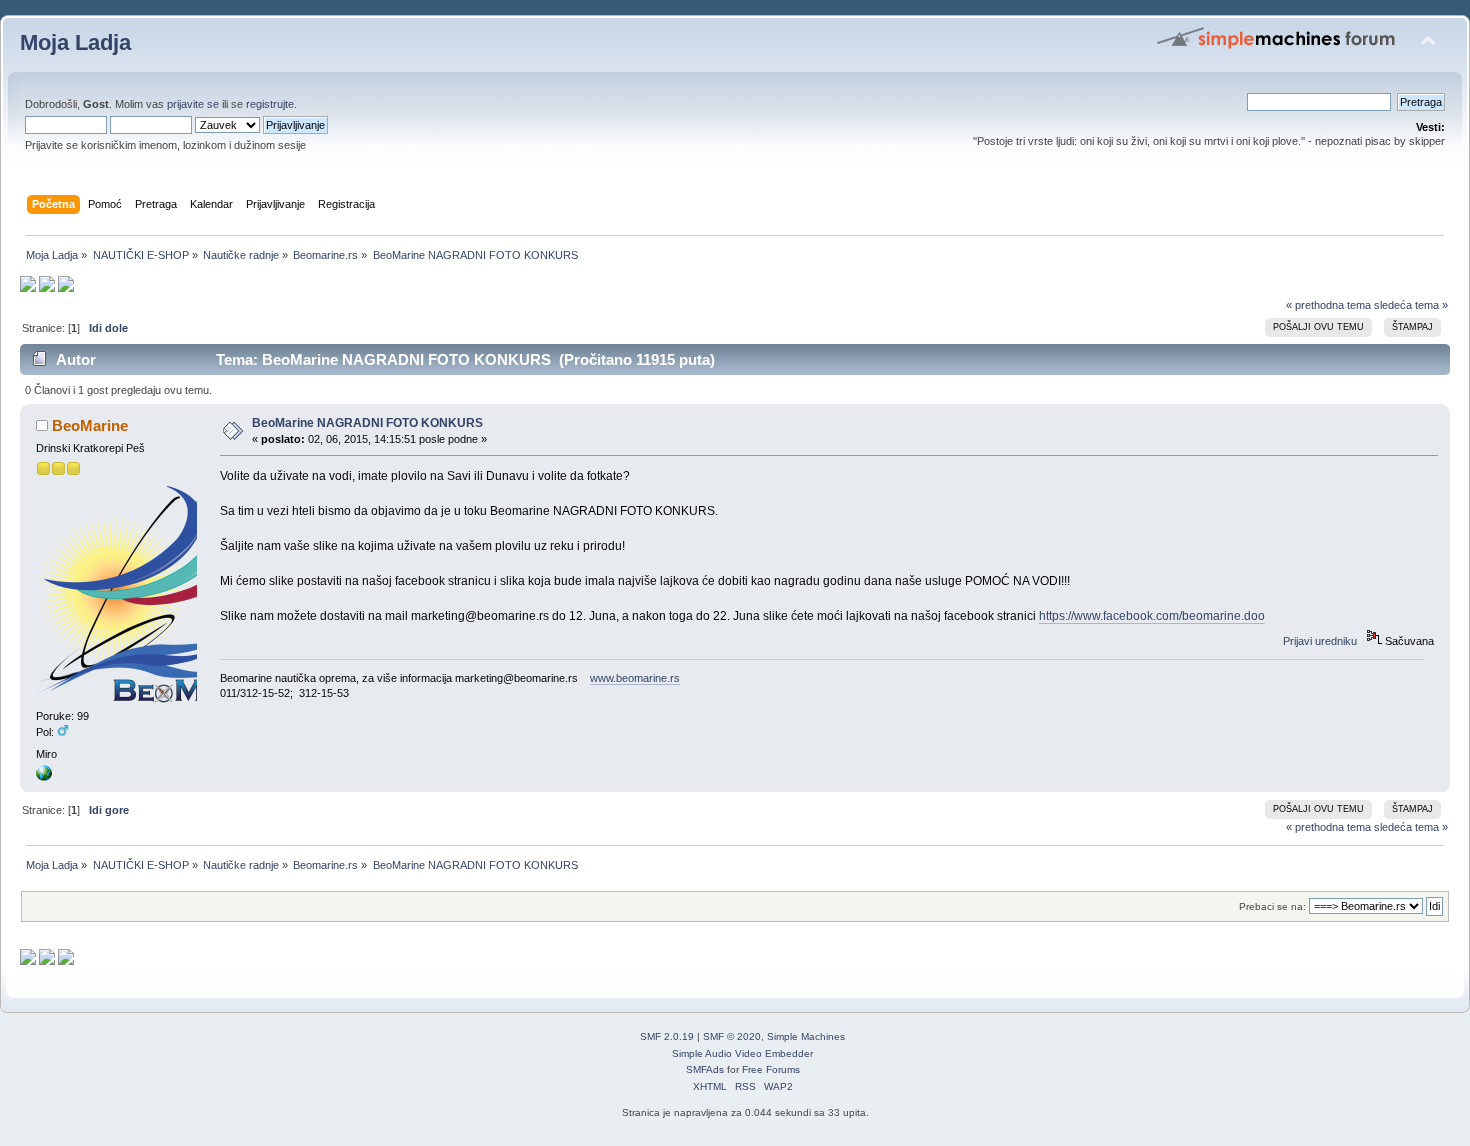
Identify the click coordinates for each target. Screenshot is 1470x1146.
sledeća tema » (1411, 305)
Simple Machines (806, 1036)
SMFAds (705, 1069)
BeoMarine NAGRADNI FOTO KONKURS (367, 423)
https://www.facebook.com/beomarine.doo (1152, 616)
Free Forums (771, 1069)
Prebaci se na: (1272, 906)
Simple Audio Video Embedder (742, 1053)
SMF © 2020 (732, 1036)
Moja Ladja (75, 42)
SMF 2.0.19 (667, 1036)
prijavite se (193, 104)
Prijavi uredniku (1320, 641)
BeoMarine (90, 425)
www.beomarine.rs (635, 678)
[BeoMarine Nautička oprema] (44, 777)
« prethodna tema (1328, 305)
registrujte (270, 104)
